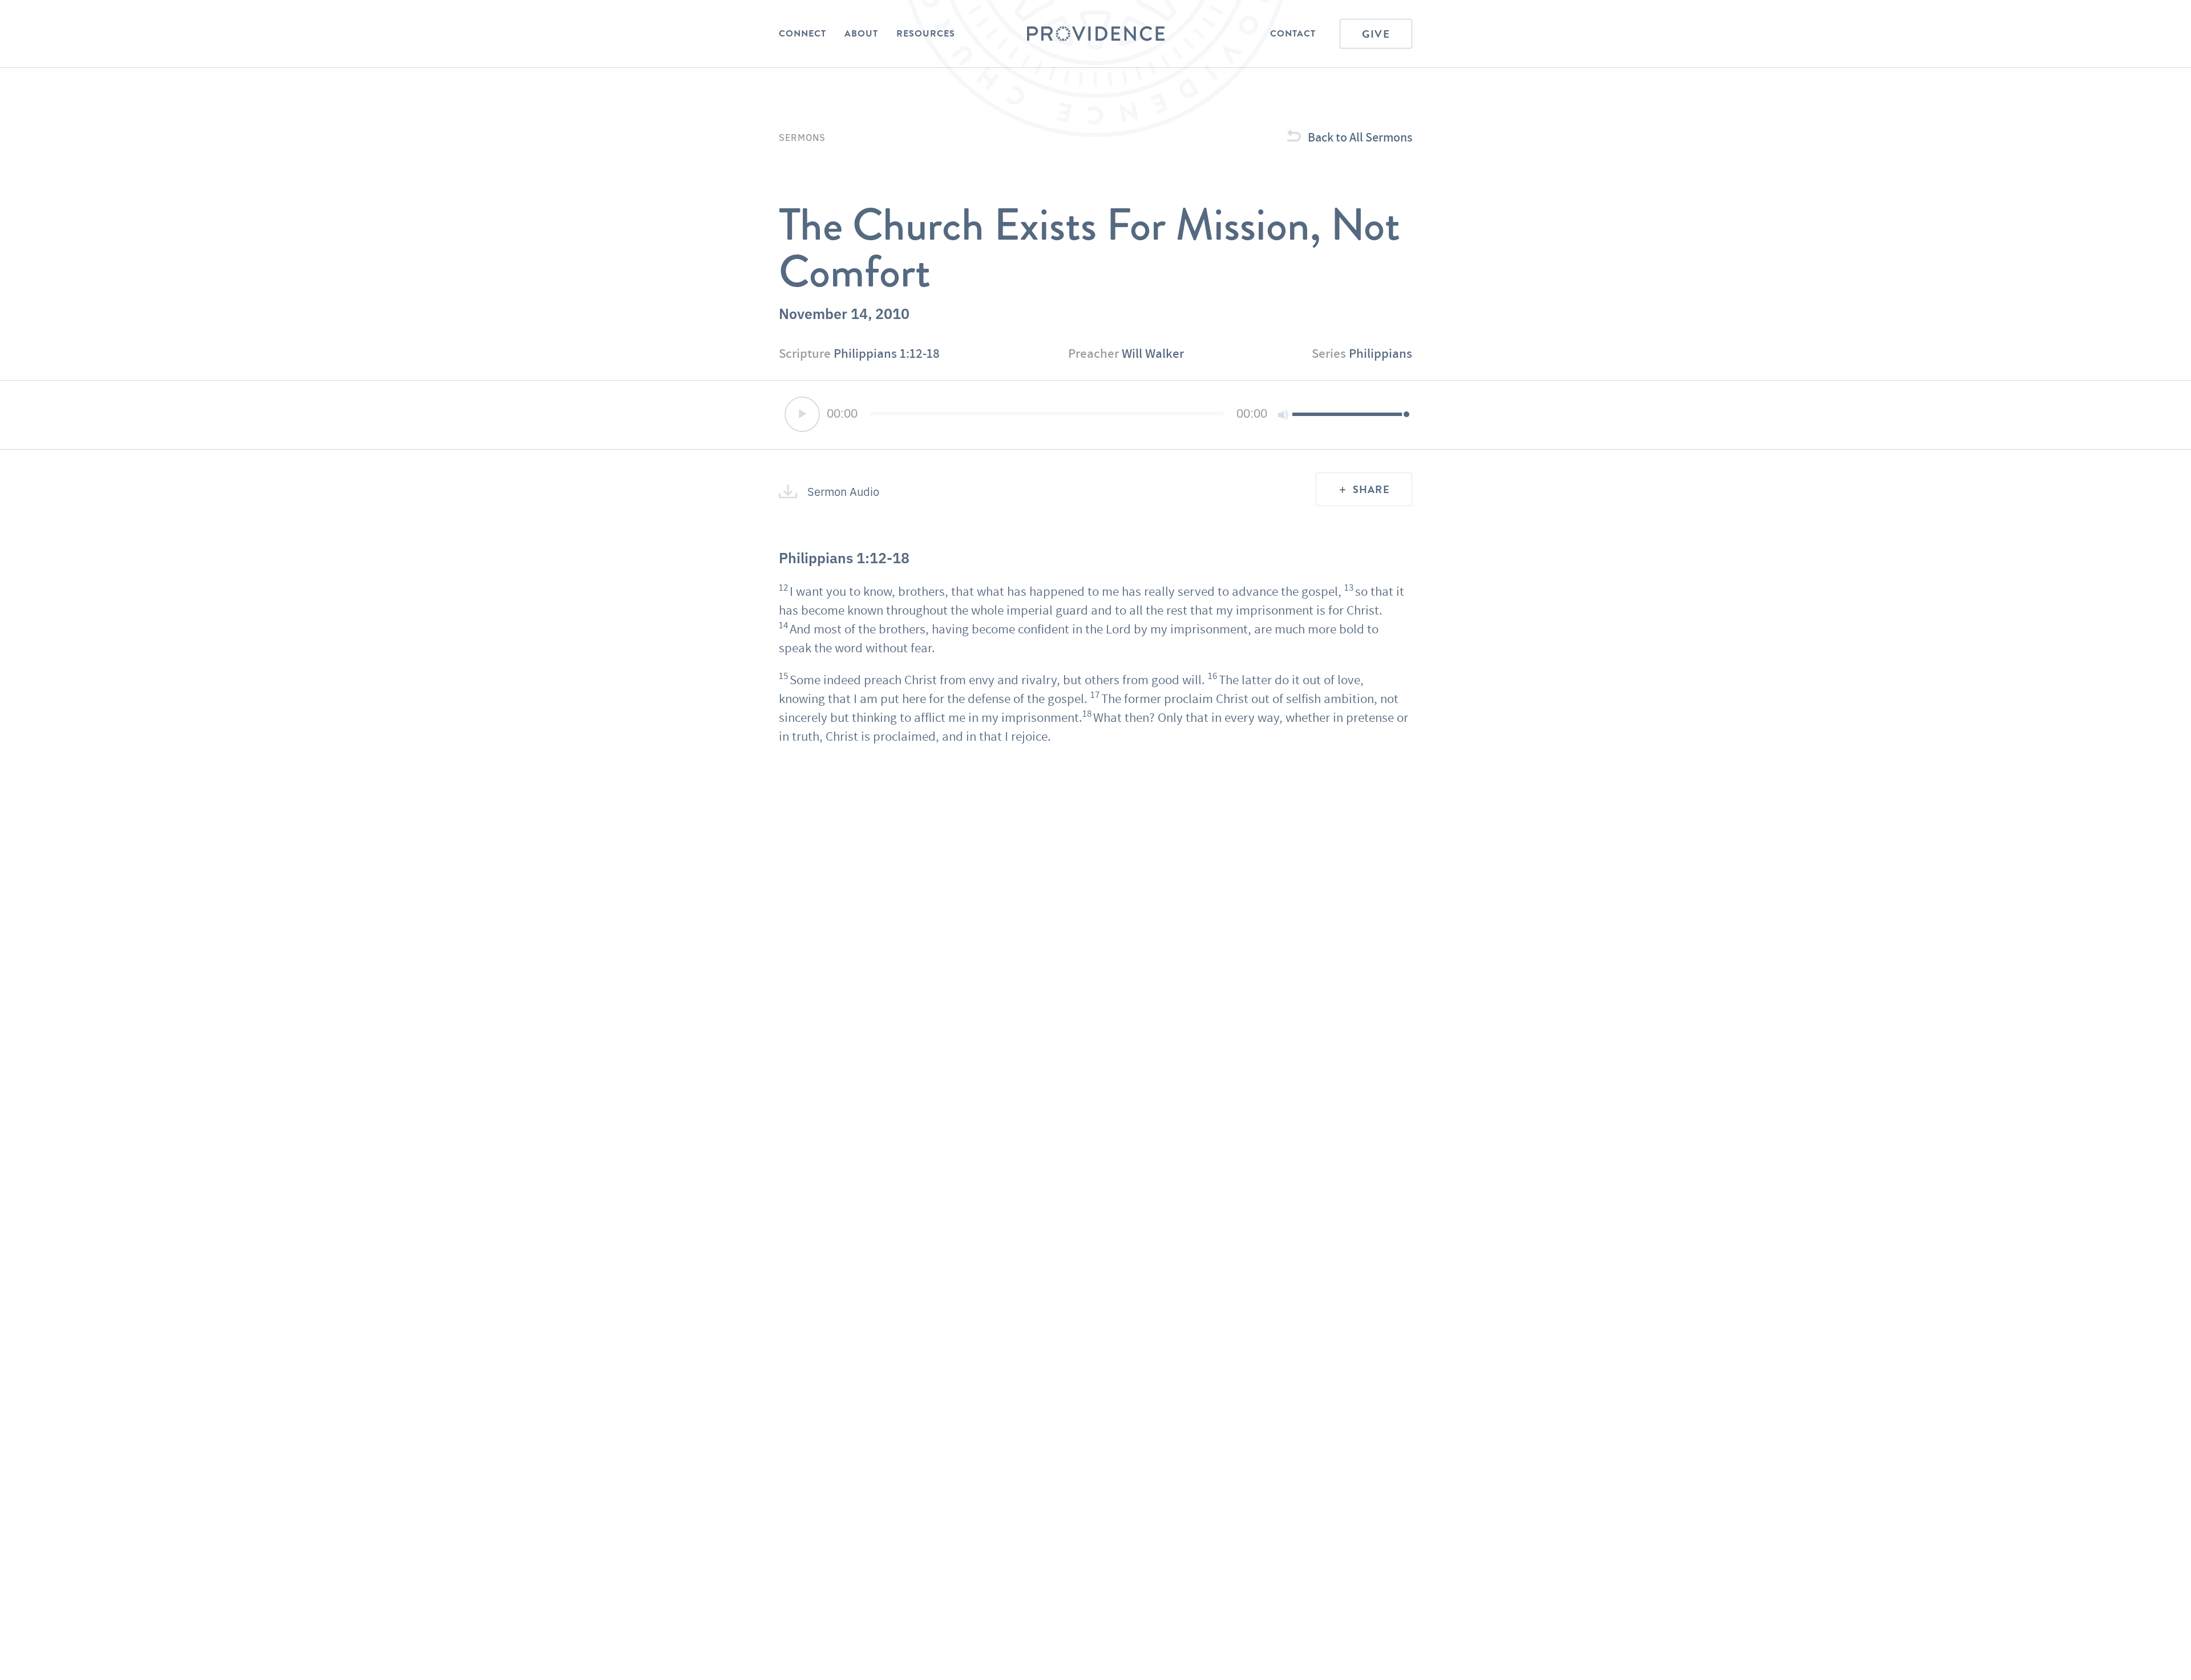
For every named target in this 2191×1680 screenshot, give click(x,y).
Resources (926, 34)
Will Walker (1153, 353)
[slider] (1349, 414)
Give (1376, 34)
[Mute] (1283, 415)
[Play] (802, 414)
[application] (1095, 415)
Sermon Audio (843, 491)
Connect (803, 34)
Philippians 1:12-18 (887, 353)
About (861, 34)
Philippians (1381, 353)
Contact (1293, 34)
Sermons (802, 137)
